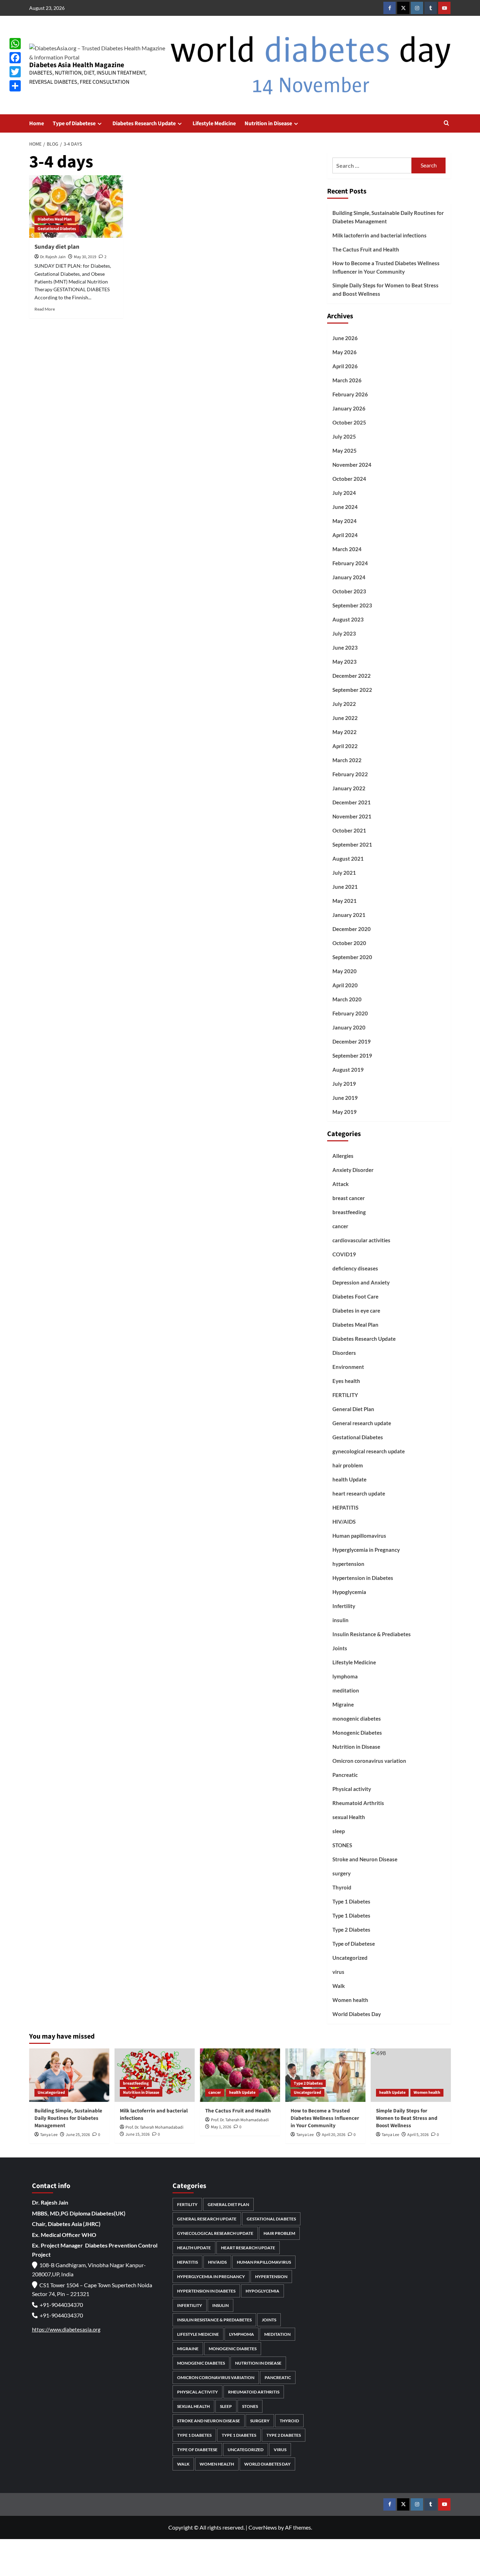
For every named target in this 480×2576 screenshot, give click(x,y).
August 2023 (348, 619)
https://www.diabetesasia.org (66, 2329)
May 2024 (345, 521)
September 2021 (352, 844)
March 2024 (347, 549)
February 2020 (350, 1013)
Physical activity (352, 1789)
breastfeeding (349, 1212)
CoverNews (263, 2527)
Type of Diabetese (74, 123)
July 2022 (344, 704)
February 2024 (350, 563)
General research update (362, 1423)
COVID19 (344, 1254)
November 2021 (352, 816)
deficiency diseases (355, 1268)
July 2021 (344, 873)
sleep (339, 1831)
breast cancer (349, 1198)
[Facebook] (15, 58)
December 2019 (352, 1041)
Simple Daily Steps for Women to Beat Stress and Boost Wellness (385, 289)
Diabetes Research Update (144, 123)
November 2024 (352, 465)
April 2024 (345, 535)
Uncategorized (350, 1958)
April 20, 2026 (334, 2135)
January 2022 (349, 788)
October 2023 (349, 591)
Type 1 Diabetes (351, 1901)
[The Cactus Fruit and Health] (240, 2075)
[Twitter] (15, 72)
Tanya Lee (49, 2135)
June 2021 (345, 887)
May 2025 (345, 451)
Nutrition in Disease (268, 123)
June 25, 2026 (78, 2135)
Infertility (344, 1606)
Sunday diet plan (57, 247)
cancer (340, 1226)
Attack (340, 1184)
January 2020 (349, 1027)
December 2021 (352, 802)
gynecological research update (369, 1451)
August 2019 (348, 1070)
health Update (349, 1479)
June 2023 (345, 648)
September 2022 (352, 690)
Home (37, 123)
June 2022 (345, 718)
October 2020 (349, 943)
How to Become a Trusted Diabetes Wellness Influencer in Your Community (386, 267)
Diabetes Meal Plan (55, 219)
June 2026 (345, 338)
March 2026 (347, 380)
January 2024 (349, 577)
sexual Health (349, 1817)
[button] (446, 124)
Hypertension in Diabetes (363, 1578)
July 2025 (344, 436)
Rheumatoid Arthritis (358, 1803)
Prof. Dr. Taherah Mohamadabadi (154, 2127)
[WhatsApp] (15, 44)
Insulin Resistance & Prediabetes (372, 1634)
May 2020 (345, 971)
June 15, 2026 (138, 2134)
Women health (350, 2000)
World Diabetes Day (357, 2014)
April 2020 (345, 985)
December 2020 (352, 929)
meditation (346, 1690)
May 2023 (345, 662)
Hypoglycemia (349, 1592)
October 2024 (349, 479)
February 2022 (350, 774)
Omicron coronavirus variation (369, 1761)
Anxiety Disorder (353, 1170)
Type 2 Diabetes (351, 1930)
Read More (45, 309)
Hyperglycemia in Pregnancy (366, 1550)
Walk (339, 1986)
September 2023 (352, 605)
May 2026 (345, 352)
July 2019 (344, 1084)
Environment (348, 1367)
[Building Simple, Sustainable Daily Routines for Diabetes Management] (69, 2075)
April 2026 (345, 366)
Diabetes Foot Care (355, 1296)
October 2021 (349, 830)
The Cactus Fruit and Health (366, 249)
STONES (342, 1845)
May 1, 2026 (221, 2127)
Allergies (343, 1156)
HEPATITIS (345, 1507)
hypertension (348, 1564)
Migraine (343, 1704)
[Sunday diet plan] (76, 206)
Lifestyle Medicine (214, 123)
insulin (340, 1620)
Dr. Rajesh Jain (53, 257)
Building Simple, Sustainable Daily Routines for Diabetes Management (388, 217)
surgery (342, 1873)
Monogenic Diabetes (357, 1733)
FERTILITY (345, 1395)
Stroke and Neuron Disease (365, 1859)
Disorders (344, 1353)
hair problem (348, 1465)
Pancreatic (345, 1775)
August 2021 (348, 859)
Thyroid (342, 1887)
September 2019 (352, 1056)
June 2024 (345, 507)
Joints (340, 1648)
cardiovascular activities (361, 1240)
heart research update (359, 1493)
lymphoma (345, 1676)
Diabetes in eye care (356, 1311)
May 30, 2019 (85, 257)
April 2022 (345, 746)
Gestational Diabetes (57, 229)
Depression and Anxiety (361, 1282)
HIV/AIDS (344, 1522)
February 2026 (350, 394)
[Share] (15, 86)
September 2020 (352, 957)
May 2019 (345, 1112)
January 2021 (349, 915)
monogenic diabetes (357, 1719)
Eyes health (346, 1381)
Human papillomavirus (359, 1536)
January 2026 (349, 408)
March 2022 (347, 760)
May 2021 (345, 901)
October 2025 (349, 422)
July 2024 (344, 493)
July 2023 (344, 633)
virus (338, 1972)
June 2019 (345, 1098)
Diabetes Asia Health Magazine (77, 65)
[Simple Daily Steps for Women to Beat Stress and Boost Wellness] (411, 2075)
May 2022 (345, 732)
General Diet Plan (353, 1409)
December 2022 (352, 676)
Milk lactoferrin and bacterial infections (380, 235)
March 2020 (347, 999)
